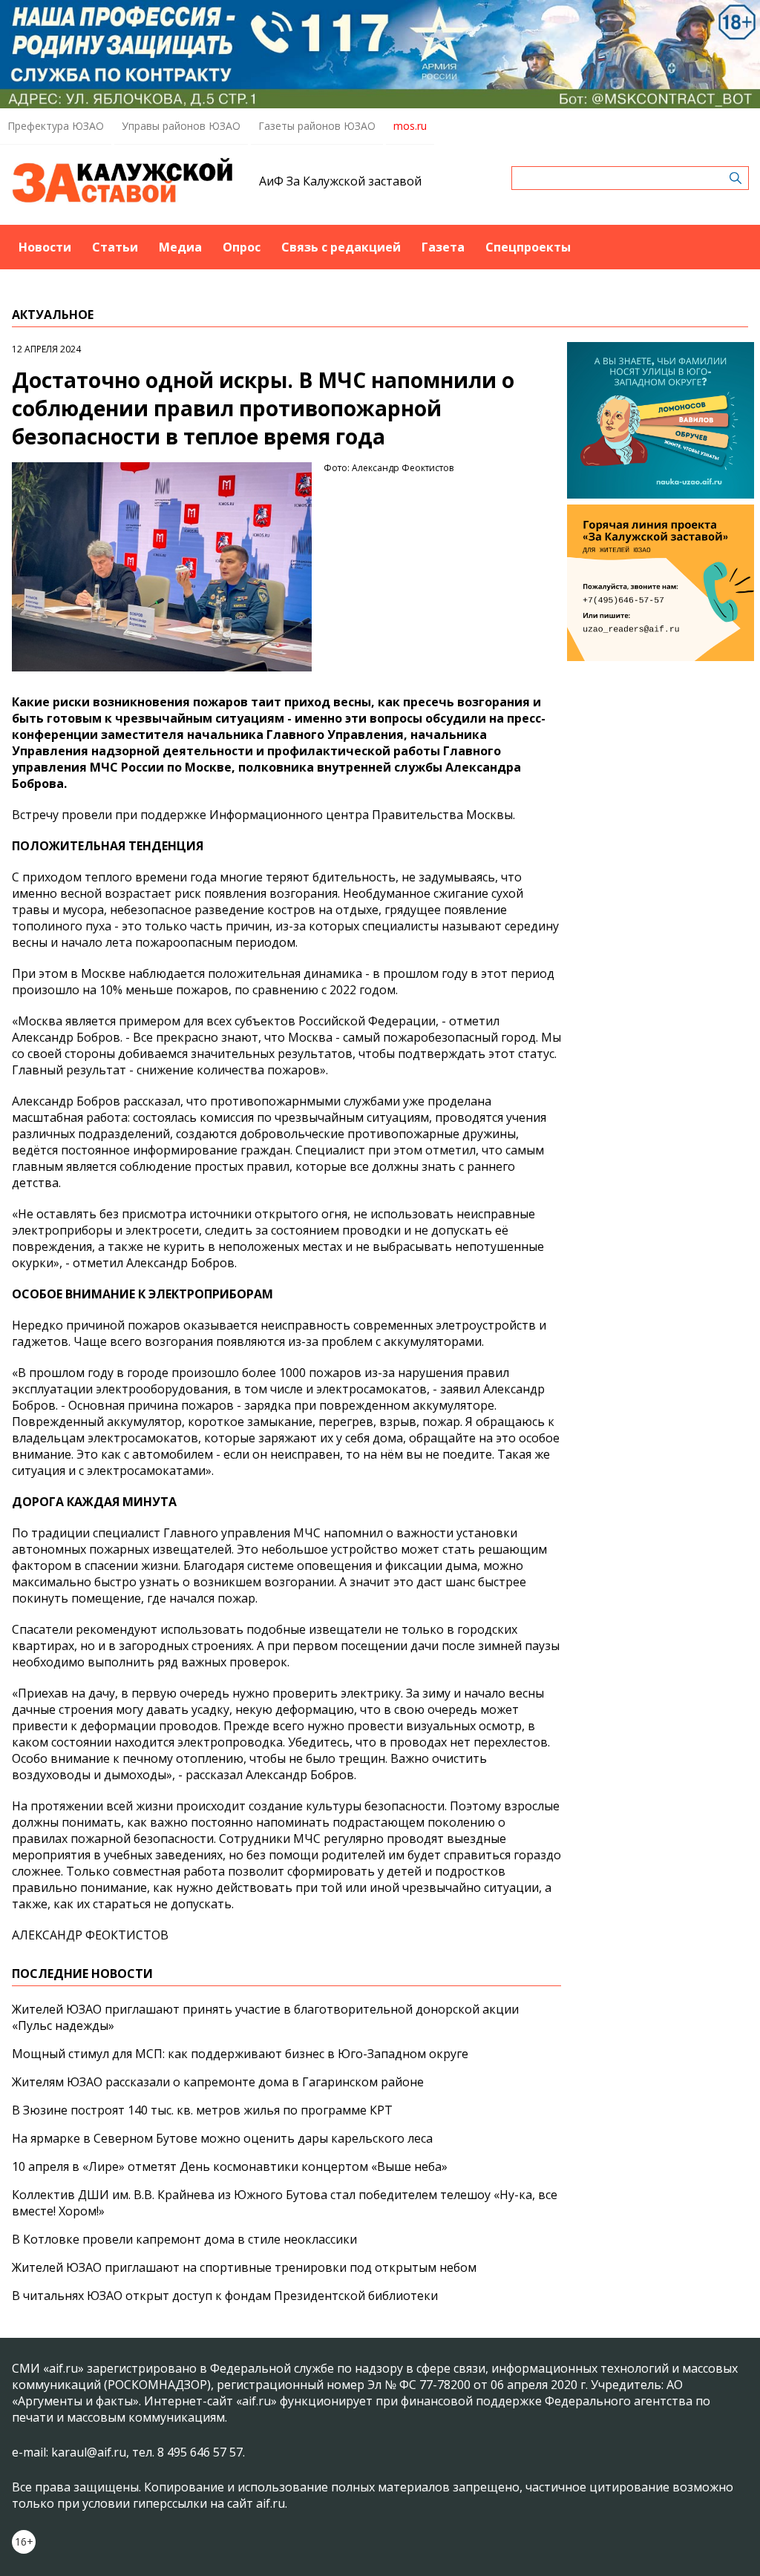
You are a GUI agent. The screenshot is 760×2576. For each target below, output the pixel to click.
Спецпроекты (528, 247)
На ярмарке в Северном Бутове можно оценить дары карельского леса (222, 2138)
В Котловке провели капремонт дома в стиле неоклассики (184, 2239)
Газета (443, 247)
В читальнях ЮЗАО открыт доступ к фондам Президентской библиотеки (225, 2296)
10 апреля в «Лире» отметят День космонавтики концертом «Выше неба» (230, 2166)
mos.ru (410, 126)
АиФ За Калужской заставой (340, 181)
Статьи (115, 247)
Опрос (242, 247)
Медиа (180, 247)
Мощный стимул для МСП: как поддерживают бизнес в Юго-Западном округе (240, 2054)
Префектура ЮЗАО (56, 126)
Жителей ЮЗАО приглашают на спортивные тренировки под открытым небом (244, 2267)
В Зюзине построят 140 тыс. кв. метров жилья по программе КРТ (202, 2110)
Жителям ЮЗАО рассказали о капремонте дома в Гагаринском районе (218, 2082)
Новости (45, 247)
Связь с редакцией (341, 247)
